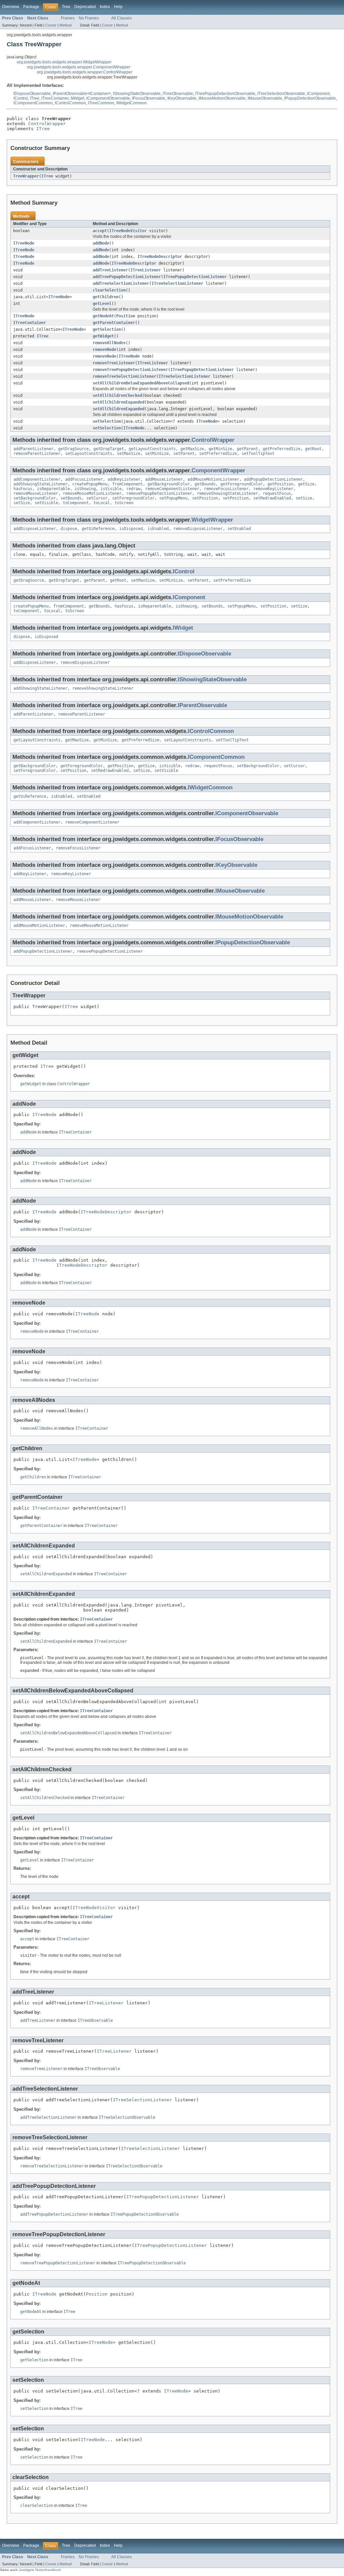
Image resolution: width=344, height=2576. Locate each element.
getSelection (107, 329)
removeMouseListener (36, 493)
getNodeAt (103, 316)
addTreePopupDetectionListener (127, 277)
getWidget (103, 336)
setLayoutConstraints (89, 454)
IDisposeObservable (32, 94)
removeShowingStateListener (227, 493)
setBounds (71, 498)
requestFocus (277, 493)
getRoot (313, 449)
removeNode (104, 350)
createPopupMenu (90, 484)
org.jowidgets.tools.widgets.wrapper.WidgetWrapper (64, 62)
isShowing (85, 489)
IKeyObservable (182, 98)
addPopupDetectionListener (273, 479)
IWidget (77, 98)
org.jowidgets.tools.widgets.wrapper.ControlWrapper (85, 72)
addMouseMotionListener (213, 479)
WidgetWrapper (212, 520)
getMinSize (220, 449)
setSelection (107, 421)
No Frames (89, 18)
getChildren (106, 297)
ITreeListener (146, 270)
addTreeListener (110, 270)
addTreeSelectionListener (121, 283)
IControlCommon (70, 103)
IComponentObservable (108, 98)
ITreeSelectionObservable (281, 94)
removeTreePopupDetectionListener (130, 370)
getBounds (205, 484)
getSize (306, 484)
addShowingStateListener (40, 484)
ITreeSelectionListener (177, 283)
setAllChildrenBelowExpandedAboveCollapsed (141, 383)
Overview (11, 7)
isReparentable (53, 489)
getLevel (102, 304)
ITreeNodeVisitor (128, 231)
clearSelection (109, 290)
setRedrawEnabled (272, 498)
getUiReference (98, 529)
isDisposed (131, 529)
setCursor (97, 498)
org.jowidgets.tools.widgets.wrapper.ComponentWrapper (79, 67)
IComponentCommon (33, 103)
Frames (68, 18)
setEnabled (239, 529)
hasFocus (23, 489)
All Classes (121, 18)
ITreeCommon (101, 103)
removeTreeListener (114, 363)
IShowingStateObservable (137, 94)
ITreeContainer (55, 98)
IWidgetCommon (132, 103)
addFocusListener (84, 479)
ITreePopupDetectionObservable (225, 94)
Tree (66, 7)
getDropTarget (109, 449)
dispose (69, 529)
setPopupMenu (173, 498)
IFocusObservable (149, 98)
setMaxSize (129, 454)
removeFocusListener (226, 489)
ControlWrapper (47, 124)
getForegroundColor (242, 484)
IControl (21, 98)
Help (118, 7)
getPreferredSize (282, 449)
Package (31, 7)
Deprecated (85, 7)
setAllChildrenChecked (117, 396)
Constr (51, 25)
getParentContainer (114, 323)
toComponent (76, 503)
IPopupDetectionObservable (310, 98)
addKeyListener (124, 479)
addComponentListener (37, 479)
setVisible (46, 503)
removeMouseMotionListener (92, 493)
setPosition (205, 498)
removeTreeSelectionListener (124, 376)
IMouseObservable (265, 98)
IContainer (99, 94)
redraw (133, 489)
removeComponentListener (172, 489)
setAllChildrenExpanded (119, 402)
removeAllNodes (109, 343)
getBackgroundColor (169, 484)
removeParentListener (37, 454)
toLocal (102, 503)
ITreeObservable (178, 94)
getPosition (280, 484)
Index (105, 7)
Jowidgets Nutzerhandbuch (40, 2570)
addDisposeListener (35, 529)
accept (100, 231)
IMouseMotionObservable (222, 98)
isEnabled (158, 529)
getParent (247, 449)
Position (126, 316)
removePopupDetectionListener (159, 493)
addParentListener (33, 449)
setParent (184, 454)
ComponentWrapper (218, 470)
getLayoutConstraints (152, 449)
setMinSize (157, 454)
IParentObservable (70, 94)
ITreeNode (24, 243)
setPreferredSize (218, 454)
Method (66, 25)
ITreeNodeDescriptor (160, 257)
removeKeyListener (273, 489)
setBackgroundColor (35, 498)
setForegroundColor (133, 498)
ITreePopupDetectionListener (195, 277)
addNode (101, 243)
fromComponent (127, 484)
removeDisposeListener (198, 529)
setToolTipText (258, 454)
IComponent (318, 94)
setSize (304, 498)
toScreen (124, 503)
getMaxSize (192, 449)
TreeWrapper (26, 176)
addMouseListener (164, 479)
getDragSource (73, 449)
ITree (35, 98)
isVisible (111, 489)
